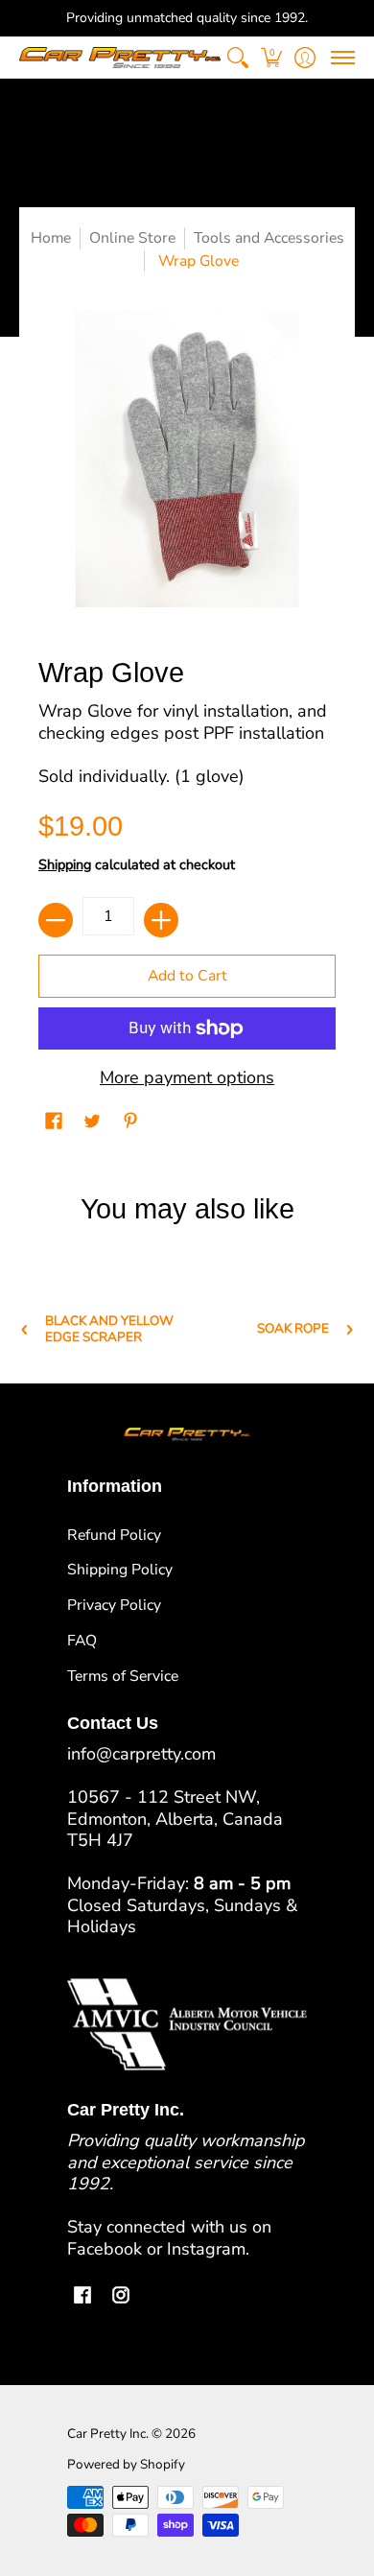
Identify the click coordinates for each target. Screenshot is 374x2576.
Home (51, 238)
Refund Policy (114, 1535)
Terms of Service (123, 1676)
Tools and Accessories (269, 238)
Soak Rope (293, 1329)
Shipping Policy (120, 1570)
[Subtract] (56, 920)
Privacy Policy (114, 1605)
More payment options (187, 1078)
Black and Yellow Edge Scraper (109, 1330)
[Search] (237, 58)
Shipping (65, 864)
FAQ (82, 1641)
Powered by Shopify (126, 2464)
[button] (271, 58)
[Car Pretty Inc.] (120, 58)
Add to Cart (187, 976)
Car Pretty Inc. (108, 2434)
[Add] (161, 920)
